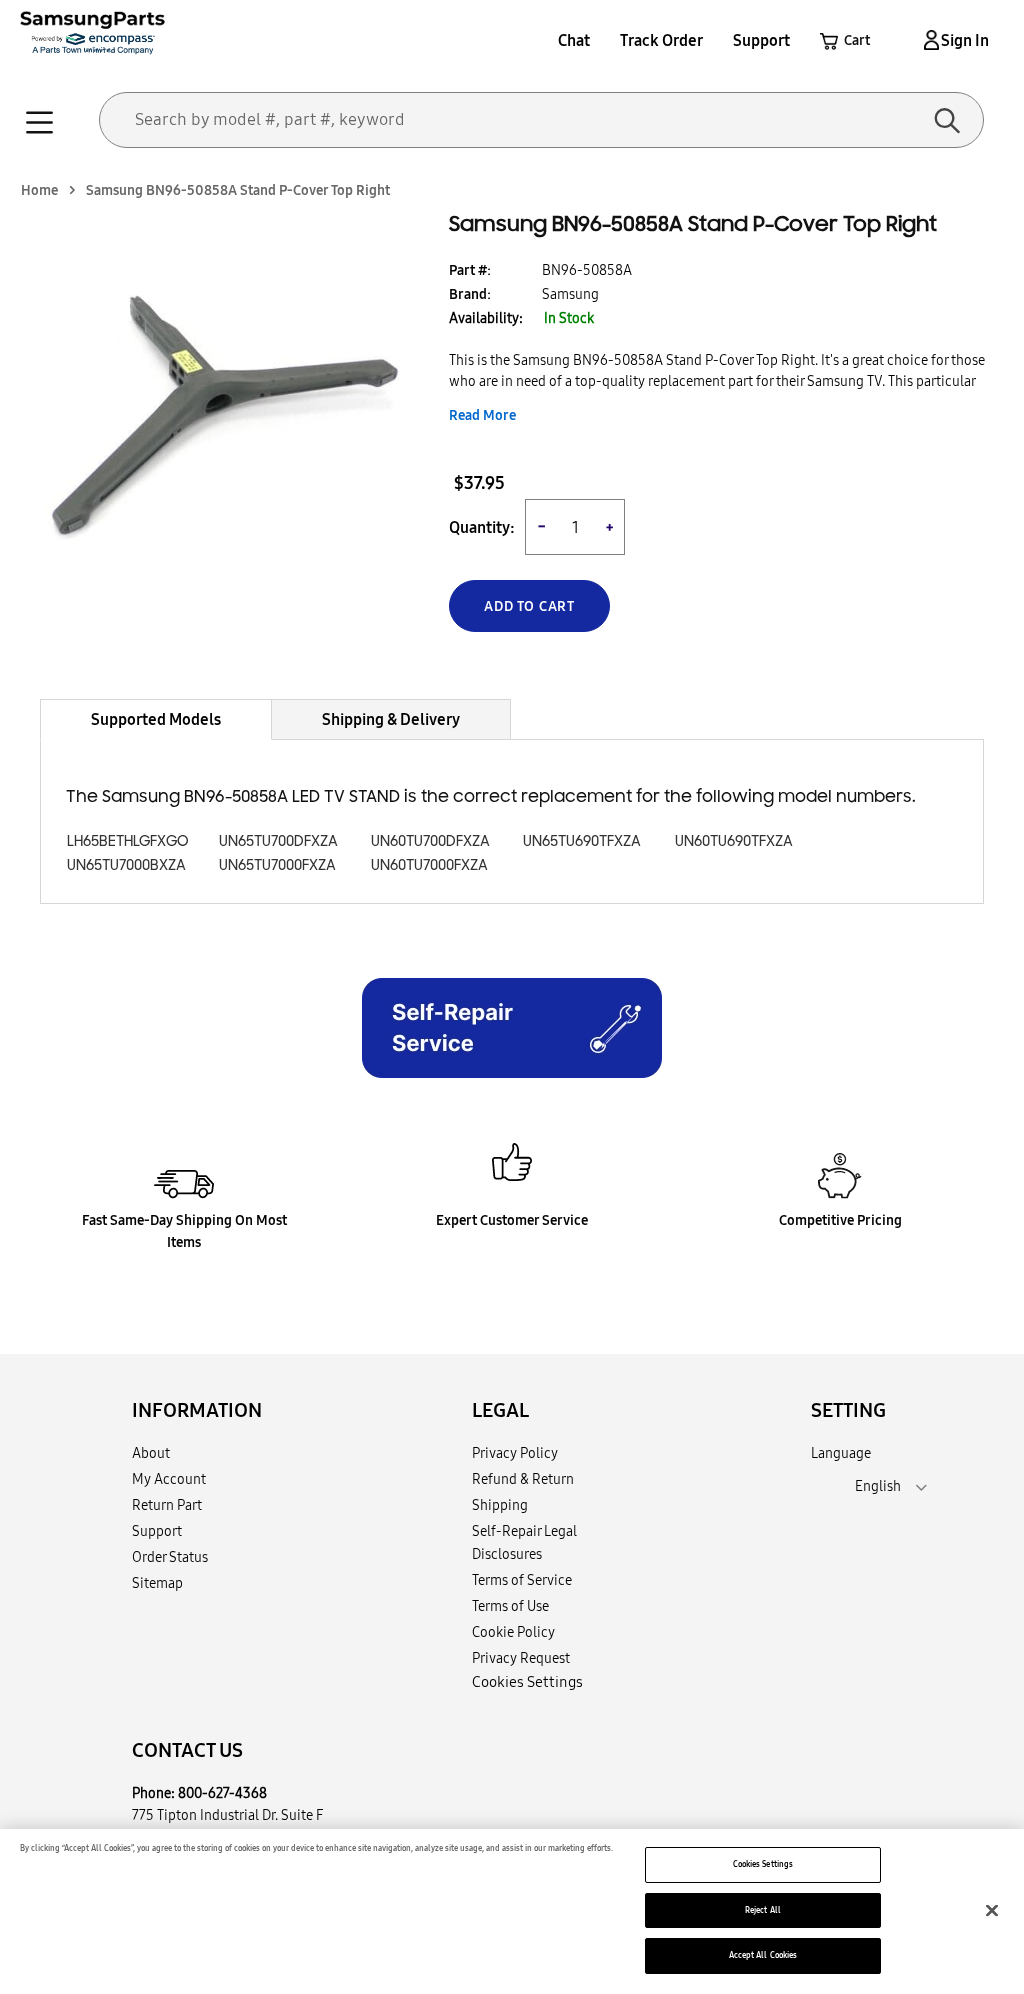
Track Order (661, 40)
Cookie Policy (513, 1632)
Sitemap (157, 1583)
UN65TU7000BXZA (126, 865)
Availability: (486, 318)
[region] (512, 1911)
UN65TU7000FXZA (277, 865)
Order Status (170, 1557)
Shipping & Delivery (391, 719)
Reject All (763, 1910)
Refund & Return (523, 1479)
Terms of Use (510, 1606)
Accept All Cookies (763, 1955)
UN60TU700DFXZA (430, 841)
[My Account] (928, 40)
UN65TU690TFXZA (582, 841)
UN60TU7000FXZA (429, 865)
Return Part (167, 1505)
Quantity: (482, 527)
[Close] (992, 1910)
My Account (169, 1479)
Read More (482, 415)
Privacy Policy (515, 1453)
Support (761, 40)
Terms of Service (522, 1580)
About (151, 1453)
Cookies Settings (763, 1864)
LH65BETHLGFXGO (128, 841)
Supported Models (156, 719)
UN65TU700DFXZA (278, 841)
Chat (574, 40)
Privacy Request (521, 1658)
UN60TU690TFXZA (734, 841)
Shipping (500, 1505)
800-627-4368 (222, 1793)
